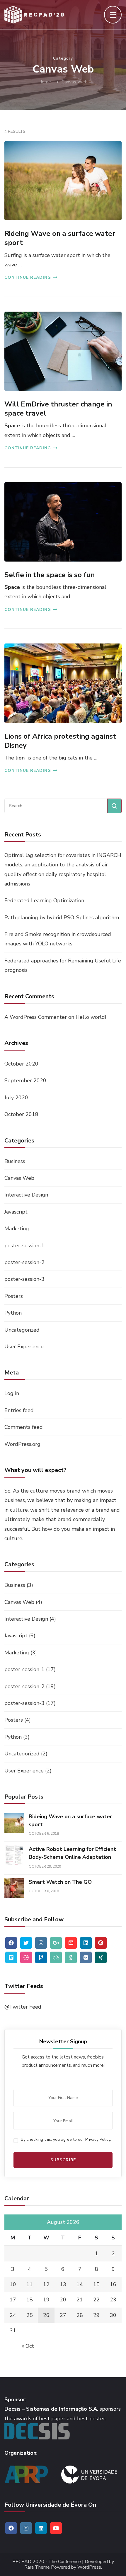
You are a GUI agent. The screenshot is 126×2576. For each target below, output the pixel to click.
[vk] (86, 1957)
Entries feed (19, 1410)
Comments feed (24, 1427)
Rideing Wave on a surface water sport (60, 238)
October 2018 (21, 1114)
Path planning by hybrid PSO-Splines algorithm (62, 918)
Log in (12, 1393)
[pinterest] (101, 1943)
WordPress (89, 2567)
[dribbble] (26, 1957)
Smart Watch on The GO (60, 1882)
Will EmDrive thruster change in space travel (58, 409)
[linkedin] (86, 1943)
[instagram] (41, 1943)
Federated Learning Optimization (44, 900)
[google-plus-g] (56, 1943)
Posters (14, 1296)
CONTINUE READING (28, 277)
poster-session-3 (24, 1279)
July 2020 (16, 1098)
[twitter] (26, 1943)
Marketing (17, 1229)
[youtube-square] (71, 1943)
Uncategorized (22, 1330)
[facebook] (11, 1943)
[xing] (101, 1957)
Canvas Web (19, 1178)
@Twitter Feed (23, 2007)
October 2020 (21, 1064)
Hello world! (91, 1017)
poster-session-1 (24, 1246)
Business (15, 1161)
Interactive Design (26, 1195)
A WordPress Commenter (36, 1017)
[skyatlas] (56, 1957)
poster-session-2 (24, 1262)
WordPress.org (22, 1444)
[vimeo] (11, 1957)
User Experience (24, 1347)
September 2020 (25, 1081)
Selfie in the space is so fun (50, 575)
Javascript (16, 1212)
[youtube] (56, 2528)
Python (13, 1313)
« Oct (28, 2346)
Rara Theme (37, 2567)
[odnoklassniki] (71, 1957)
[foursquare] (41, 1957)
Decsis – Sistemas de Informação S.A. (51, 2409)
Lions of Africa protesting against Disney (60, 741)
